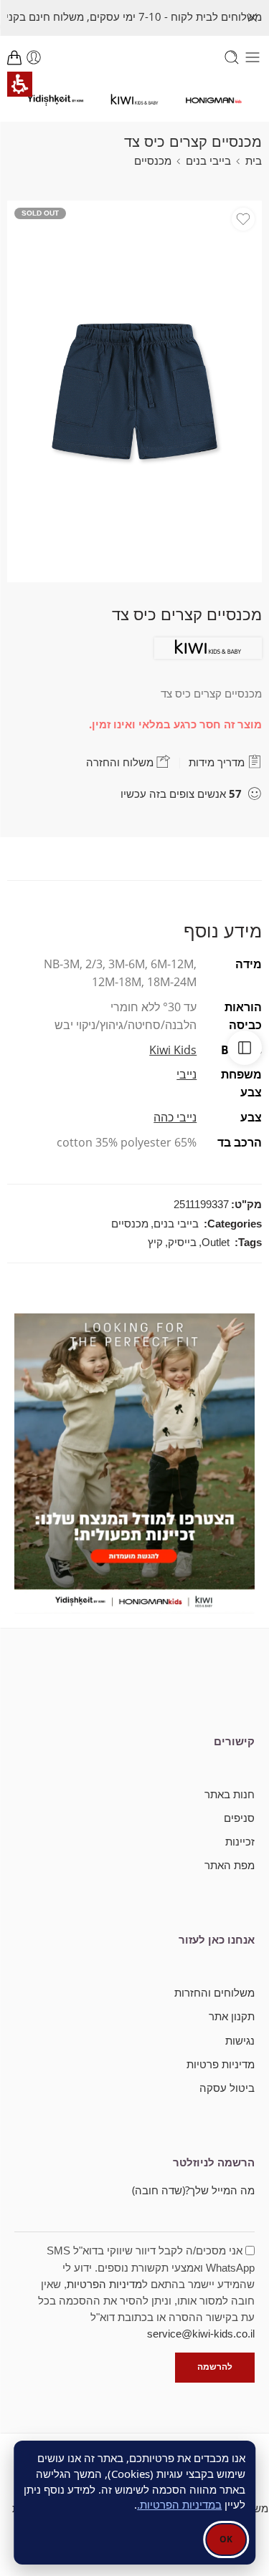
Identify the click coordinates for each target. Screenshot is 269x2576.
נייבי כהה (175, 1117)
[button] (253, 18)
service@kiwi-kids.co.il (201, 2334)
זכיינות (240, 1842)
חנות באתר (230, 1794)
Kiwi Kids (173, 1050)
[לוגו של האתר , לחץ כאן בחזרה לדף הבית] (214, 99)
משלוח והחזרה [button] (121, 762)
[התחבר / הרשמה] (34, 57)
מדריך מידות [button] (218, 762)
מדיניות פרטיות (221, 2064)
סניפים (239, 1818)
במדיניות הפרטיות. (179, 2504)
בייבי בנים (208, 161)
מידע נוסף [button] (223, 930)
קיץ (155, 1243)
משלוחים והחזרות (214, 1993)
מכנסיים (153, 161)
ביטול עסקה (227, 2088)
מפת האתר (230, 1865)
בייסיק (182, 1243)
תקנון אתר (232, 2016)
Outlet (216, 1243)
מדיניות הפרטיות (104, 2285)
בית (254, 161)
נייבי (187, 1074)
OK (226, 2539)
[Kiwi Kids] (208, 648)
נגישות (240, 2041)
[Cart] (14, 57)
